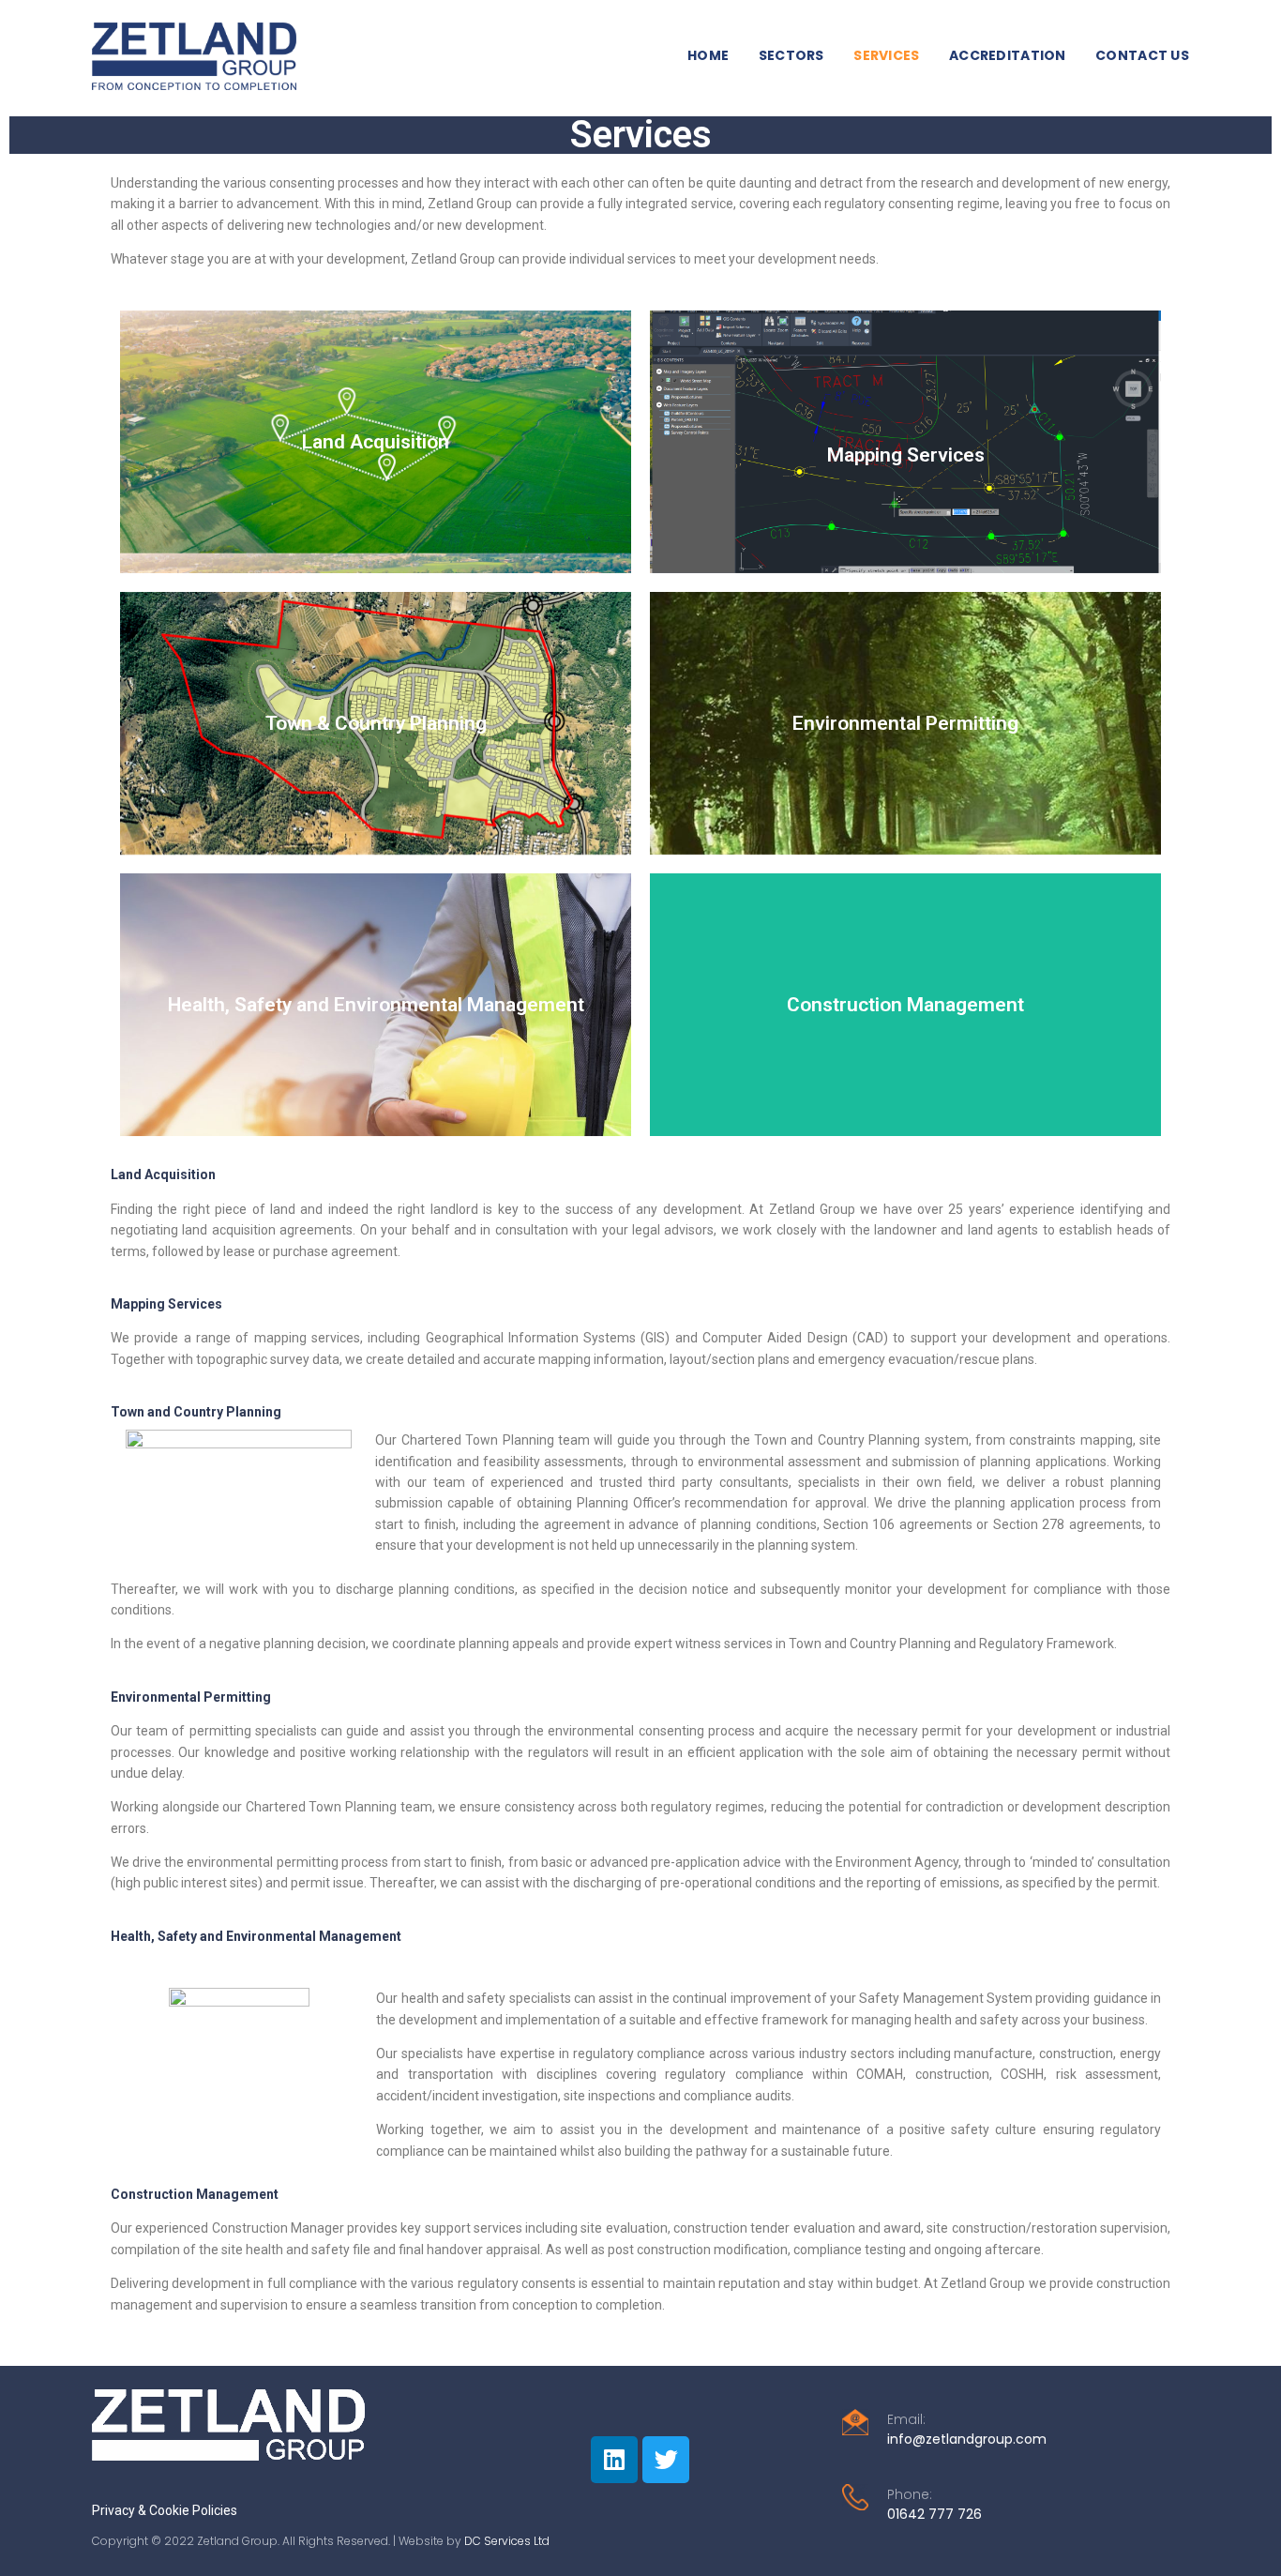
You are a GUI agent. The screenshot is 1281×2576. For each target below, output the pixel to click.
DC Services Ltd (507, 2541)
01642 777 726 (934, 2514)
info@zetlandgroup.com (967, 2439)
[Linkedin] (614, 2460)
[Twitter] (666, 2460)
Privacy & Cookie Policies (165, 2510)
